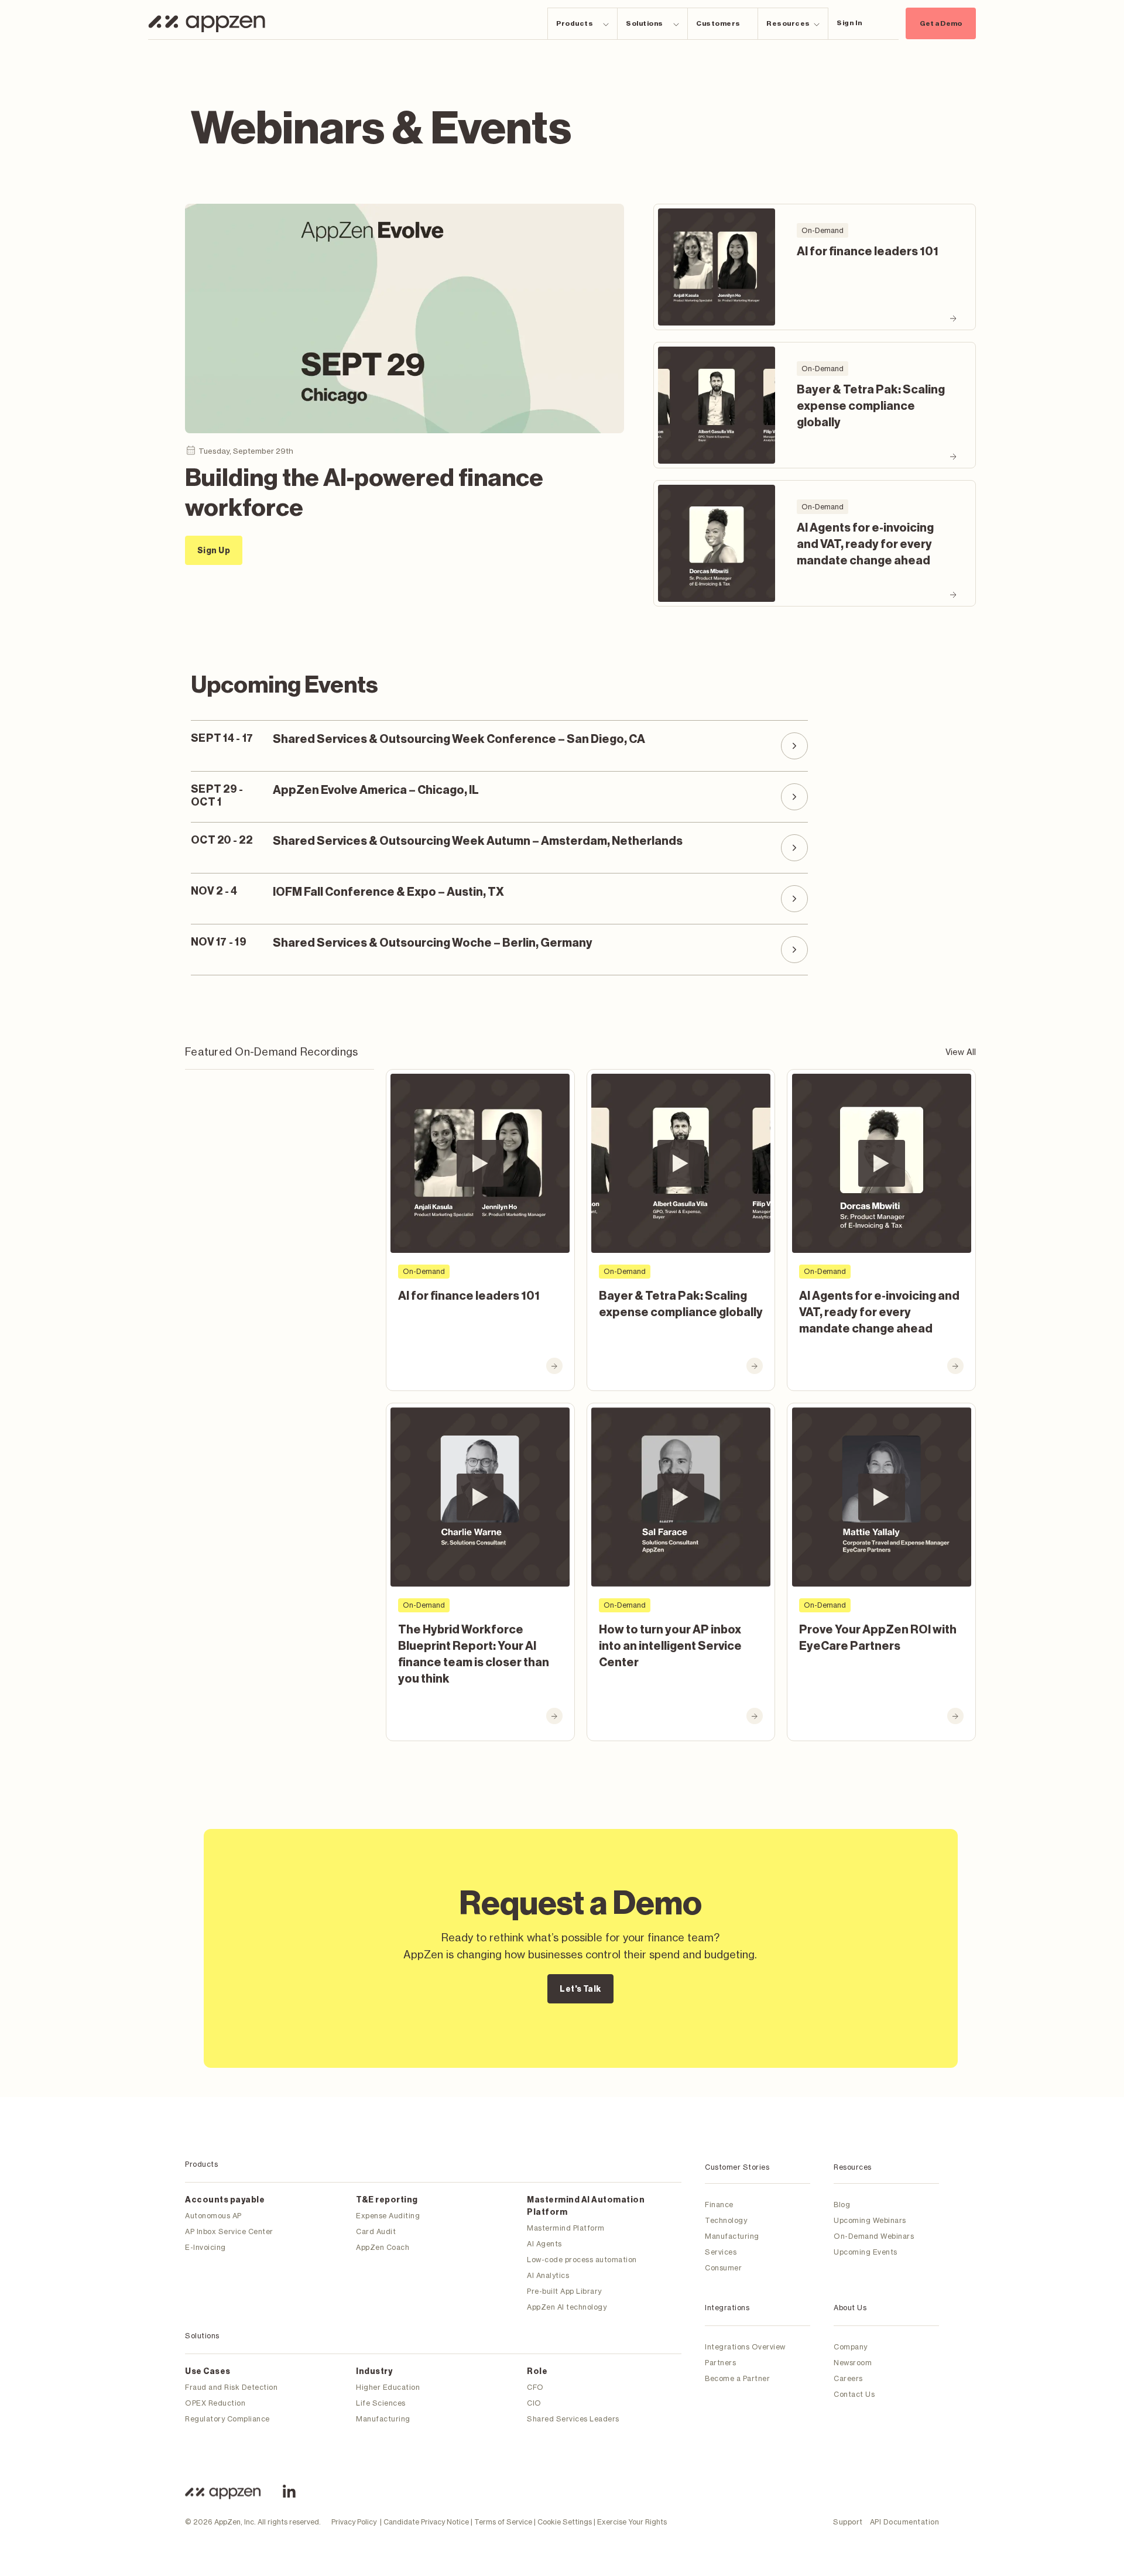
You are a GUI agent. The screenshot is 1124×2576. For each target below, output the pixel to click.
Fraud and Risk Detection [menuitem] (231, 2387)
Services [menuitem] (721, 2252)
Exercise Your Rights (632, 2522)
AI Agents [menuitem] (544, 2244)
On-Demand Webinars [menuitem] (874, 2236)
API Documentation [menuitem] (905, 2522)
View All (961, 1052)
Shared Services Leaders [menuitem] (573, 2419)
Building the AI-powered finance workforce (364, 492)
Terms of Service (503, 2522)
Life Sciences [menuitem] (381, 2403)
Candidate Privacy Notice (426, 2522)
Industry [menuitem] (374, 2372)
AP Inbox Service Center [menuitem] (229, 2231)
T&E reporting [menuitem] (387, 2200)
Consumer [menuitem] (723, 2268)
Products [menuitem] (201, 2164)
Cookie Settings (565, 2522)
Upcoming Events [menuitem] (866, 2252)
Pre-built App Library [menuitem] (564, 2291)
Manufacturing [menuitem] (383, 2419)
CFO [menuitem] (535, 2387)
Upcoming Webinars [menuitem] (870, 2220)
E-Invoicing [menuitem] (205, 2247)
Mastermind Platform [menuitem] (566, 2228)
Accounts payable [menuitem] (225, 2200)
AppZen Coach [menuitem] (383, 2247)
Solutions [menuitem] (202, 2336)
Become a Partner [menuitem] (737, 2378)
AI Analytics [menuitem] (548, 2275)
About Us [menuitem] (850, 2308)
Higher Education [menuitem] (388, 2387)
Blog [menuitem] (842, 2205)
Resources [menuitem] (853, 2167)
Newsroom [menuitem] (853, 2363)
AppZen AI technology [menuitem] (567, 2307)
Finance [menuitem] (719, 2205)
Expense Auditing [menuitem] (388, 2216)
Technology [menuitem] (726, 2220)
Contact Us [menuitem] (854, 2394)
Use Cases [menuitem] (208, 2372)
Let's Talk (580, 1989)
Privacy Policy (354, 2522)
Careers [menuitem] (848, 2378)
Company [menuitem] (851, 2347)
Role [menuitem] (537, 2372)
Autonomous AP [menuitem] (213, 2216)
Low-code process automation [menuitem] (582, 2260)
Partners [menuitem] (720, 2363)
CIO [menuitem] (534, 2403)
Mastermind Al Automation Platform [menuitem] (586, 2206)
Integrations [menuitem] (727, 2308)
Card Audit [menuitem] (376, 2231)
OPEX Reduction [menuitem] (215, 2403)
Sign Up (214, 551)
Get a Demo (941, 23)
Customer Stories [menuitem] (737, 2167)
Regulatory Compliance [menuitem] (227, 2419)
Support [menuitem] (848, 2522)
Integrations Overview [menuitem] (745, 2347)
